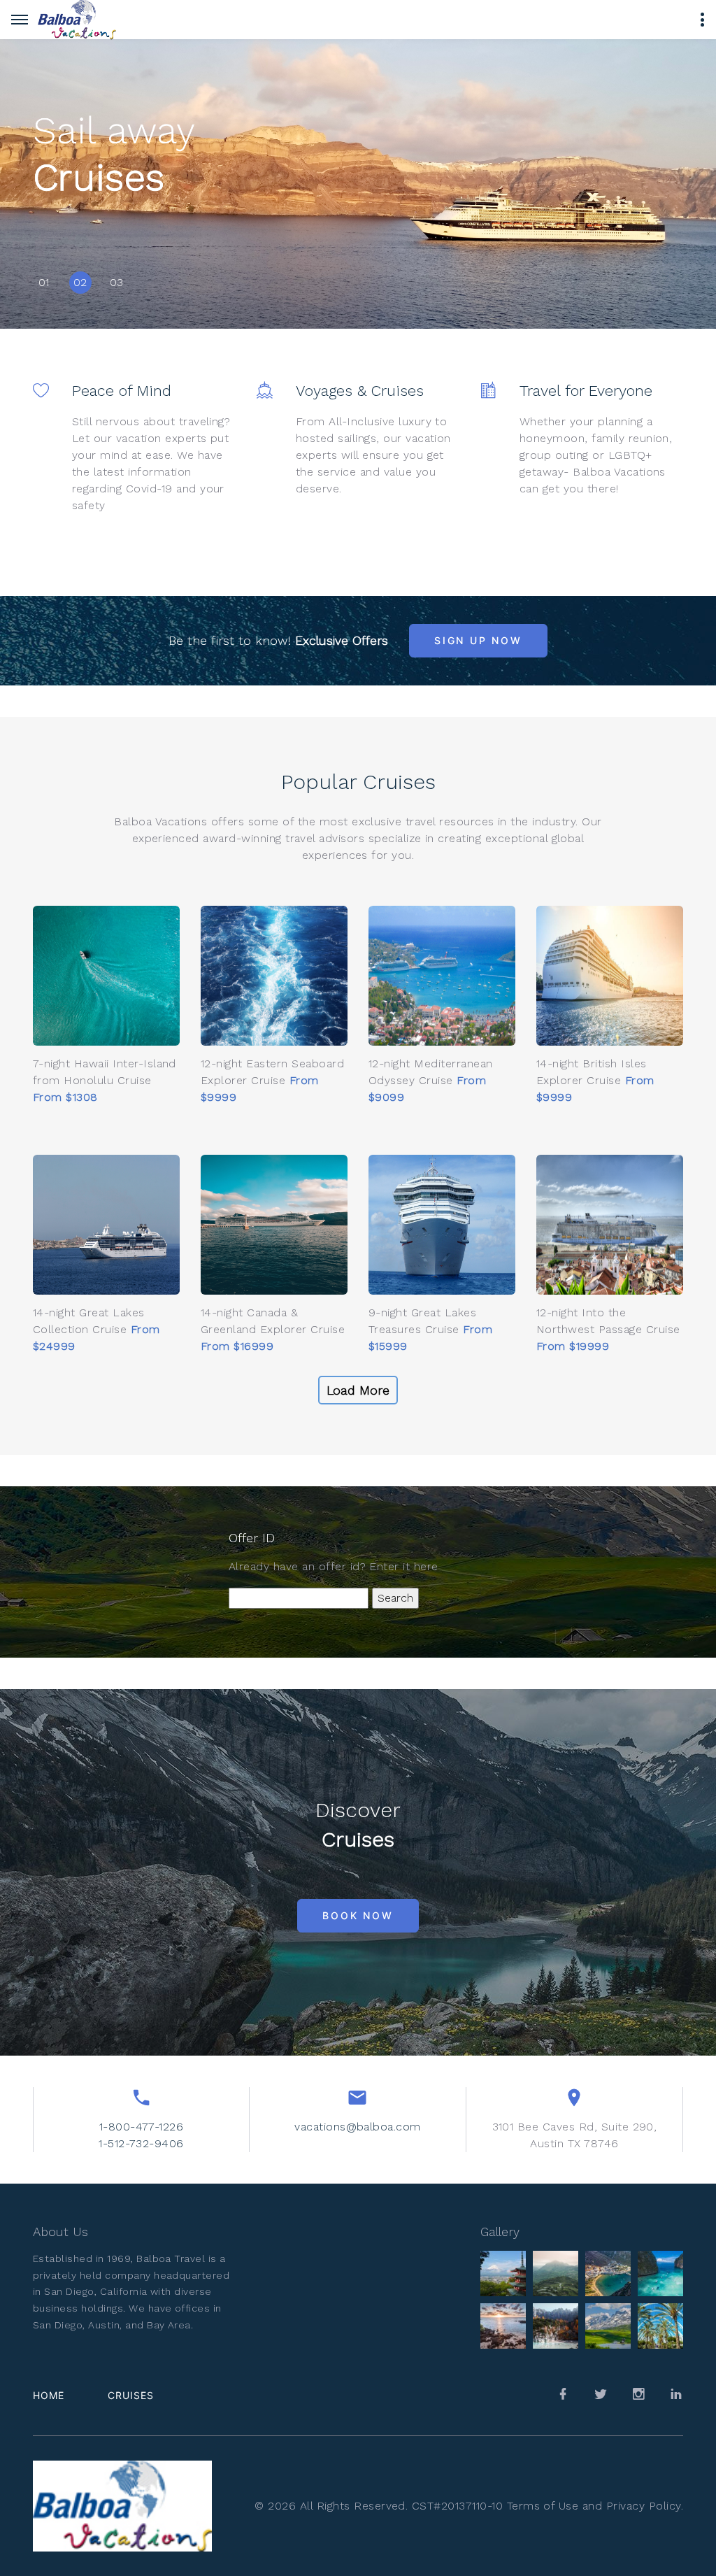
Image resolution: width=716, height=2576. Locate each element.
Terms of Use (543, 2506)
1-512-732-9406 (141, 2143)
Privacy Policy (644, 2506)
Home (49, 2395)
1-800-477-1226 (142, 2127)
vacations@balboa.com (358, 2127)
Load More (358, 1390)
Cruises (131, 2395)
